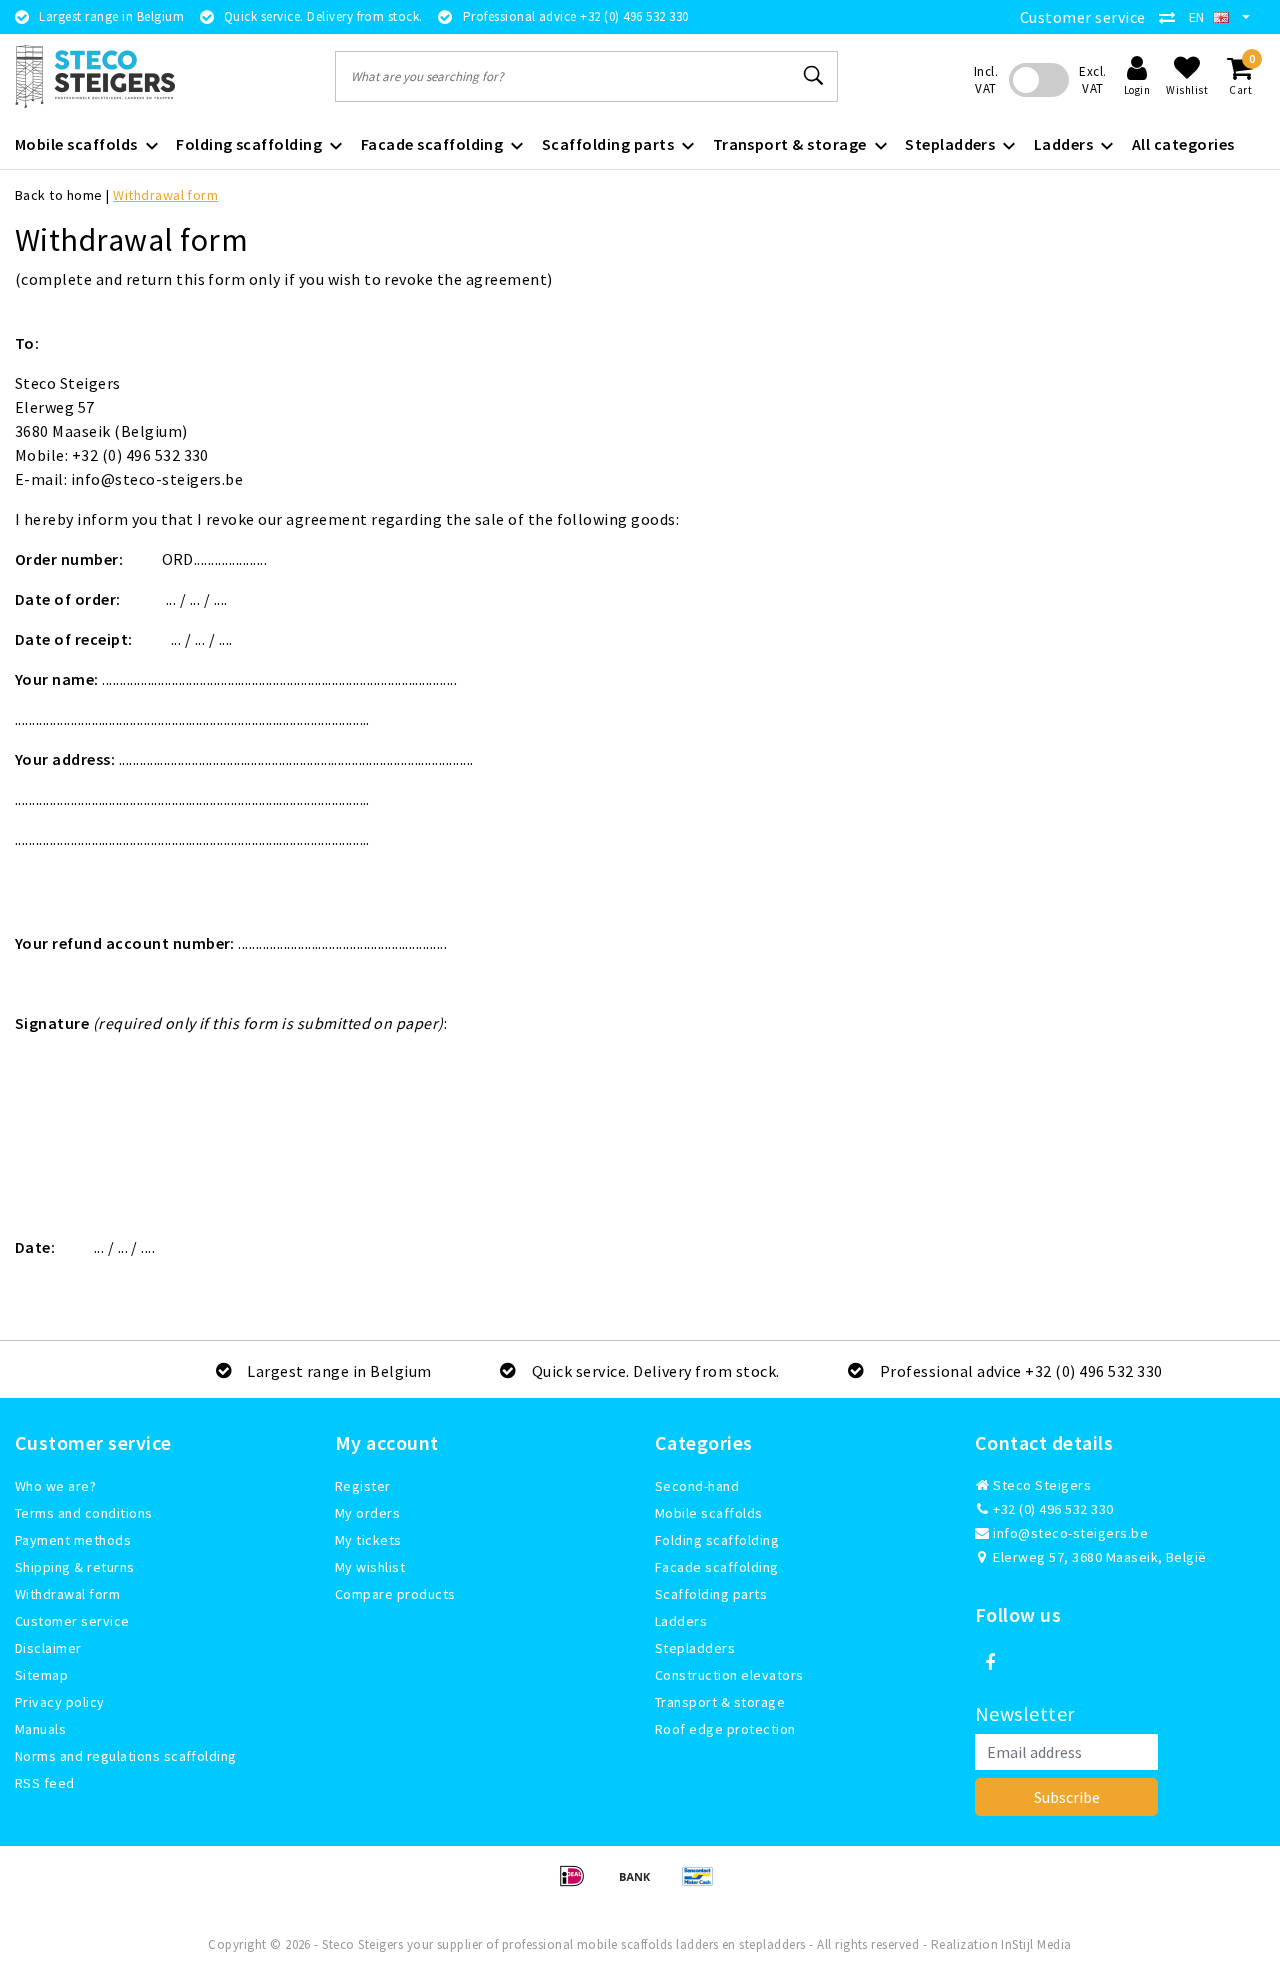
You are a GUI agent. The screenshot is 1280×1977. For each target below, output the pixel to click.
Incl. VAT (986, 80)
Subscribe (1067, 1797)
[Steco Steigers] (95, 76)
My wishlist (370, 1567)
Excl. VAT (1092, 80)
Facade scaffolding (717, 1567)
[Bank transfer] (641, 1885)
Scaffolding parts (711, 1594)
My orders (367, 1513)
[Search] (814, 76)
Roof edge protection (725, 1729)
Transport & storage (720, 1702)
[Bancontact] (703, 1885)
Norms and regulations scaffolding (126, 1756)
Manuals (40, 1729)
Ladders (681, 1621)
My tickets (368, 1540)
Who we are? (55, 1486)
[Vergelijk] (1172, 17)
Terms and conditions (84, 1513)
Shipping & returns (75, 1567)
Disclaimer (48, 1648)
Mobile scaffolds (709, 1513)
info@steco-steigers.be (1070, 1533)
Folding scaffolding (717, 1540)
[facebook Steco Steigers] (990, 1663)
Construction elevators (729, 1675)
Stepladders (695, 1648)
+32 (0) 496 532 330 (1052, 1509)
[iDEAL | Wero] (578, 1885)
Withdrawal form (165, 195)
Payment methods (73, 1540)
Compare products (395, 1594)
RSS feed (45, 1783)
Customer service (1083, 17)
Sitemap (41, 1675)
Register (363, 1486)
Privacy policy (60, 1702)
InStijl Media (1036, 1944)
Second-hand (697, 1486)
